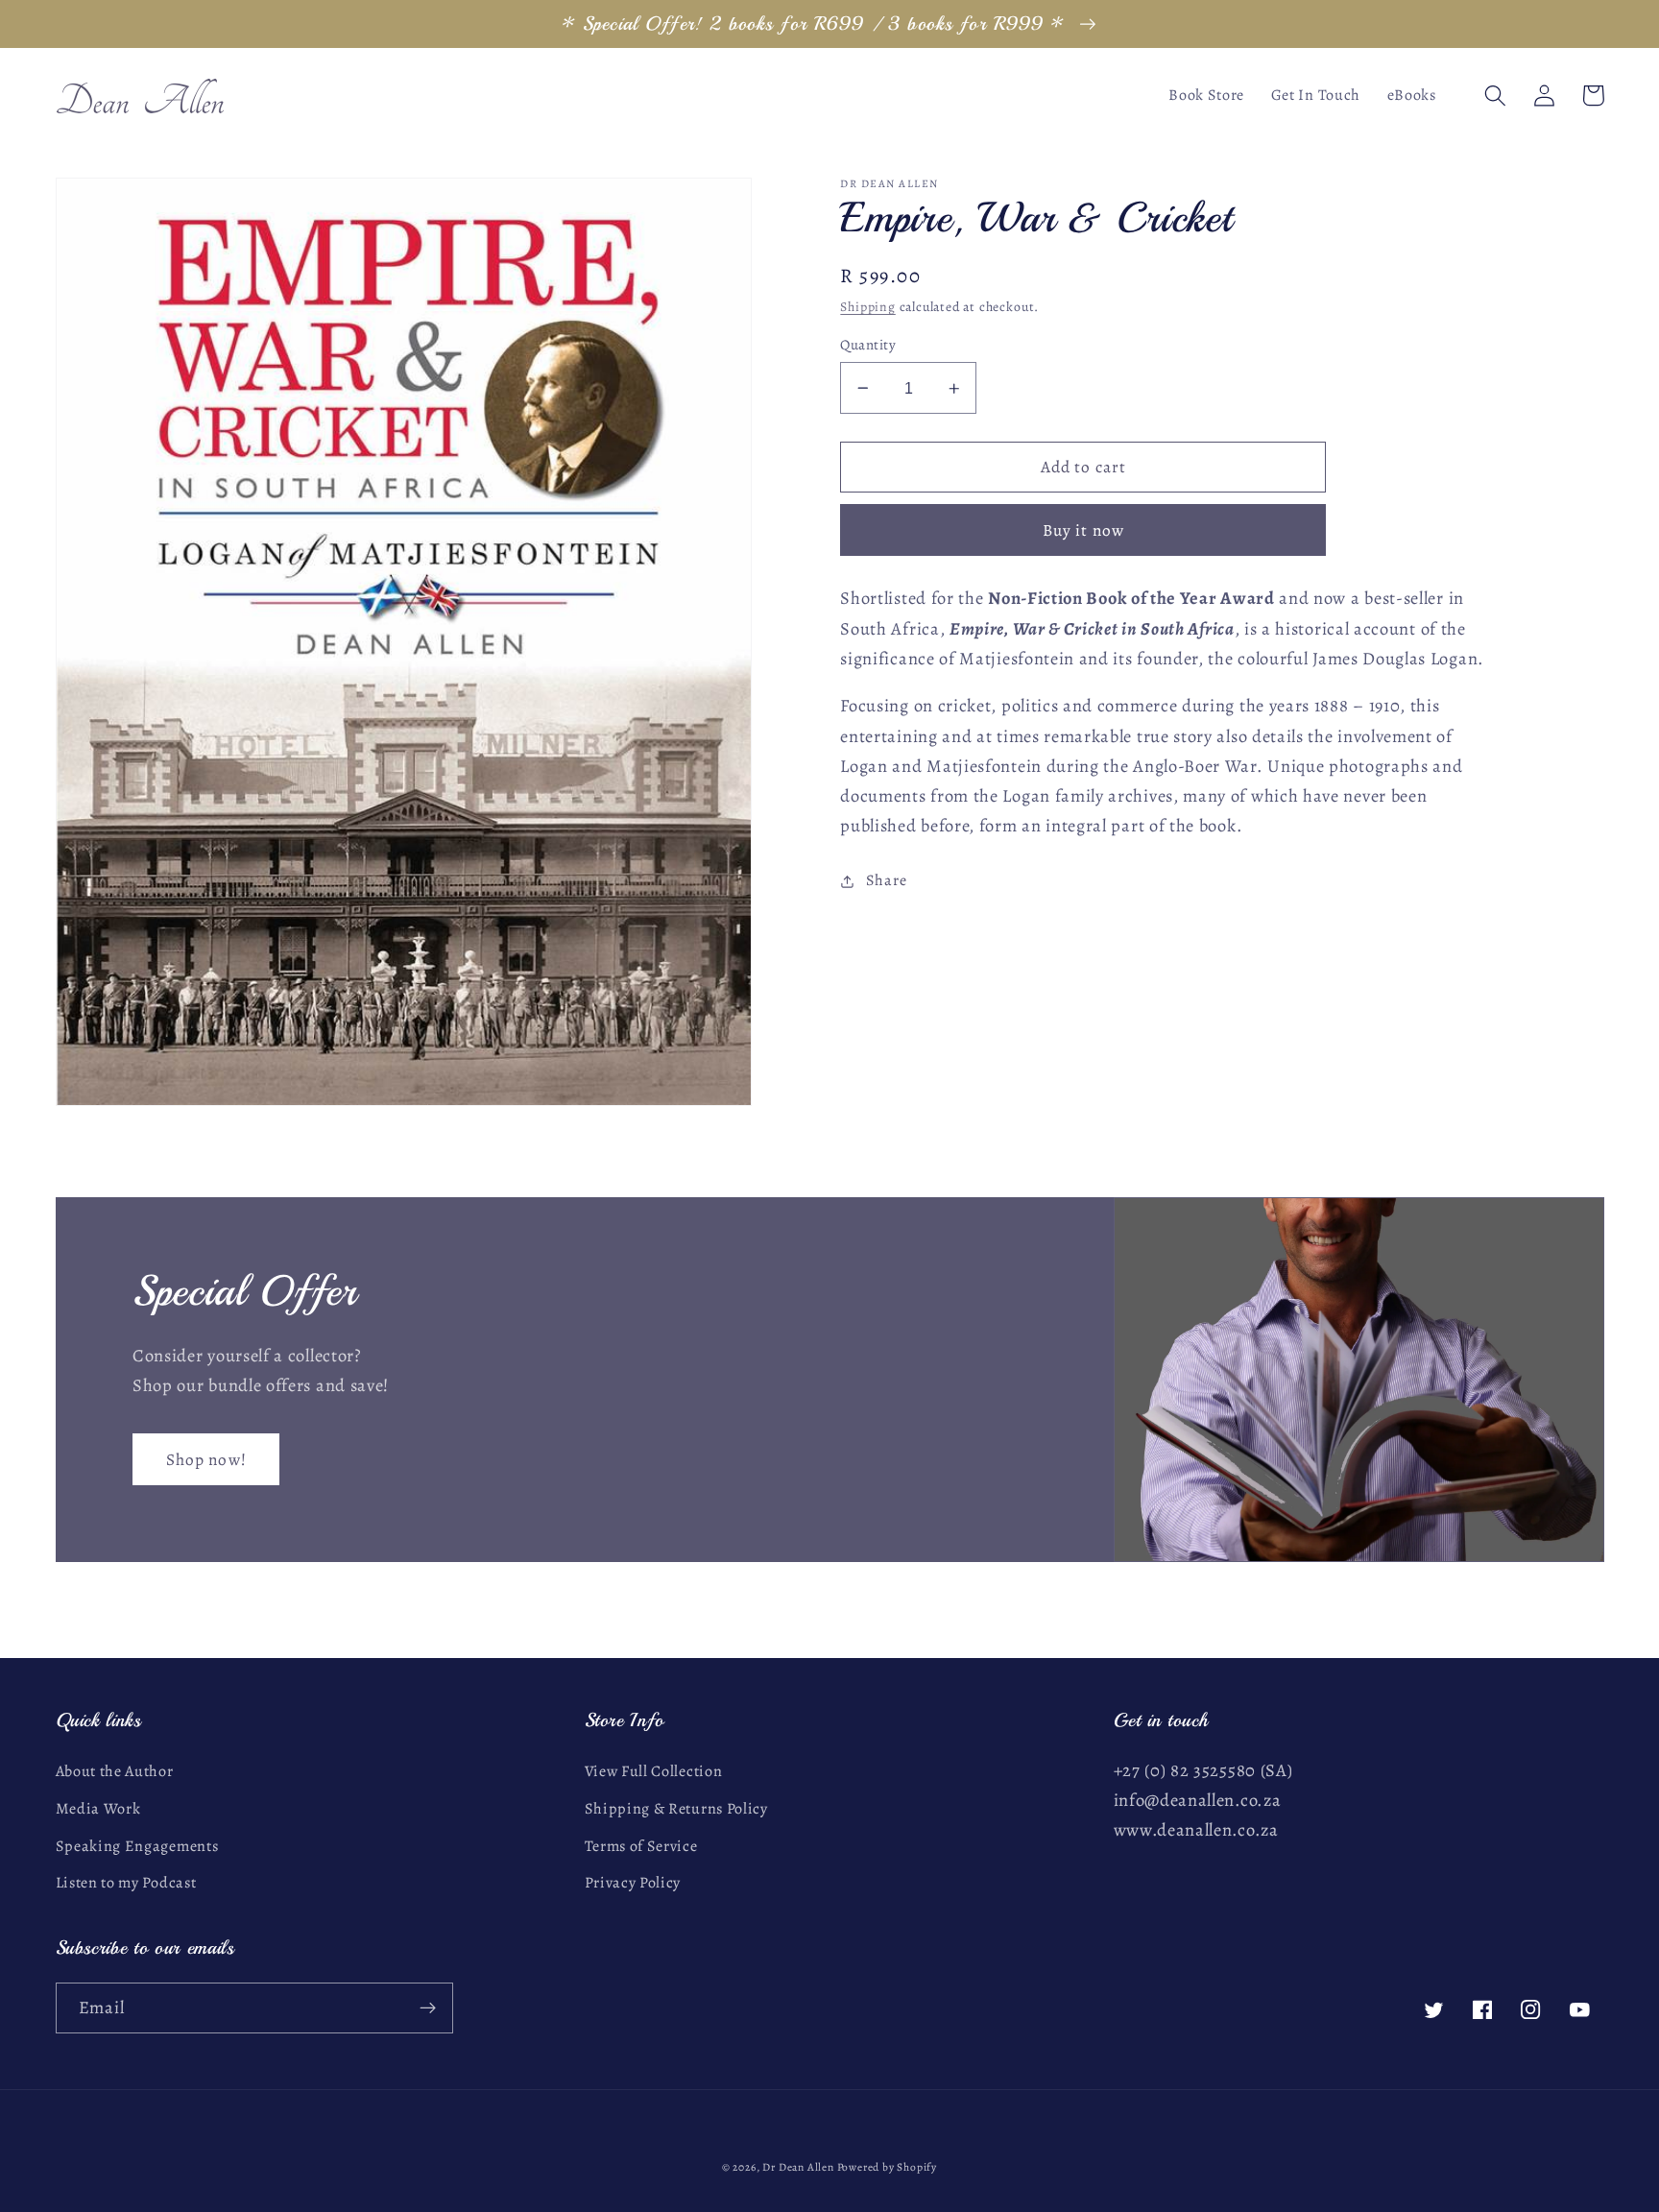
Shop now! (206, 1459)
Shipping (867, 308)
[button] (1496, 96)
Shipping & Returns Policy (676, 1809)
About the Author (115, 1771)
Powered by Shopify (888, 2167)
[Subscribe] (428, 2008)
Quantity (868, 345)
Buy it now (1084, 531)
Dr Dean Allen (799, 2167)
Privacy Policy (633, 1883)
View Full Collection (654, 1771)
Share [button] (886, 881)
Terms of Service (641, 1846)
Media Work (98, 1809)
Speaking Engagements (137, 1846)
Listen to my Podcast (126, 1883)
